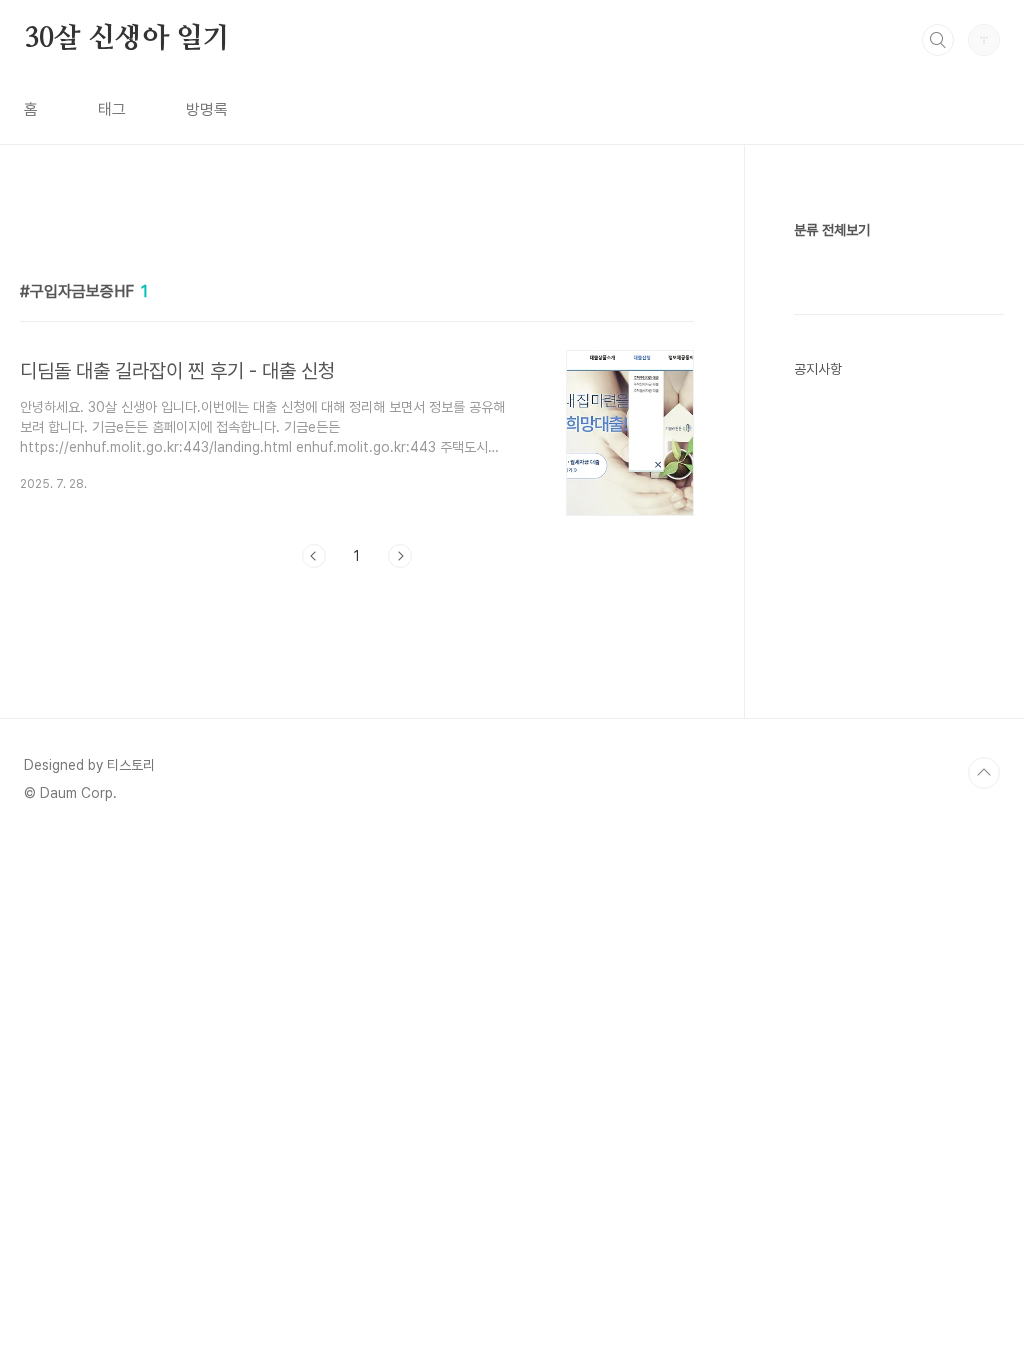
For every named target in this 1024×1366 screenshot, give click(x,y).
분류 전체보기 (832, 230)
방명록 (207, 109)
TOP (984, 773)
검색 (938, 40)
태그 (112, 109)
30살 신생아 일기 (127, 39)
